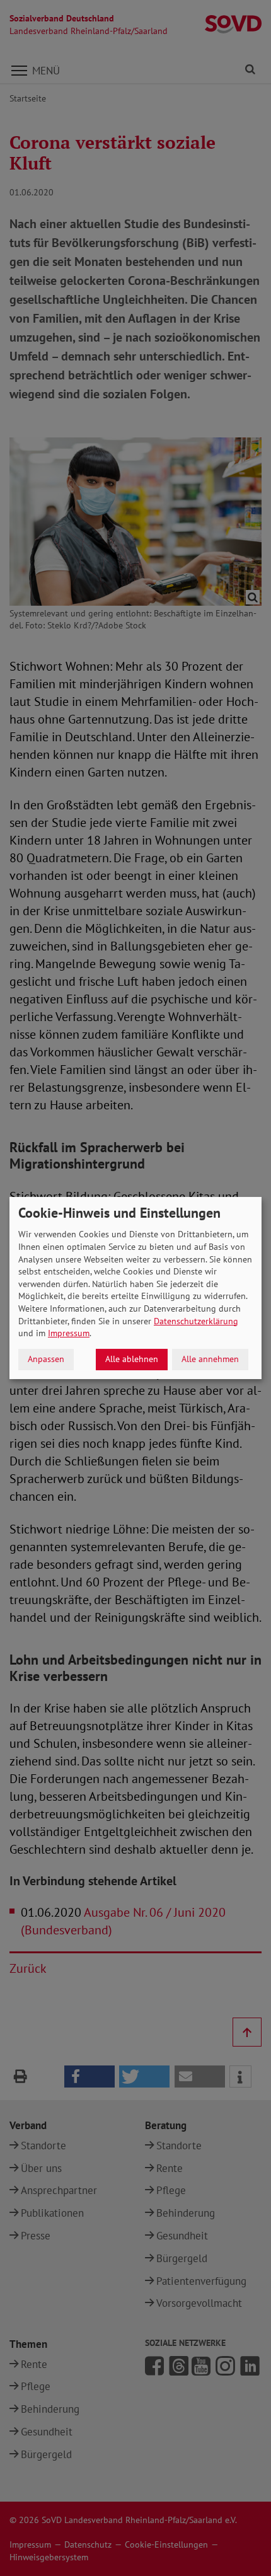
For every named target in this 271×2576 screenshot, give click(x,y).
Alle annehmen (210, 1359)
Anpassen (46, 1359)
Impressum (69, 1333)
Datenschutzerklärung (196, 1321)
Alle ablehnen (132, 1359)
